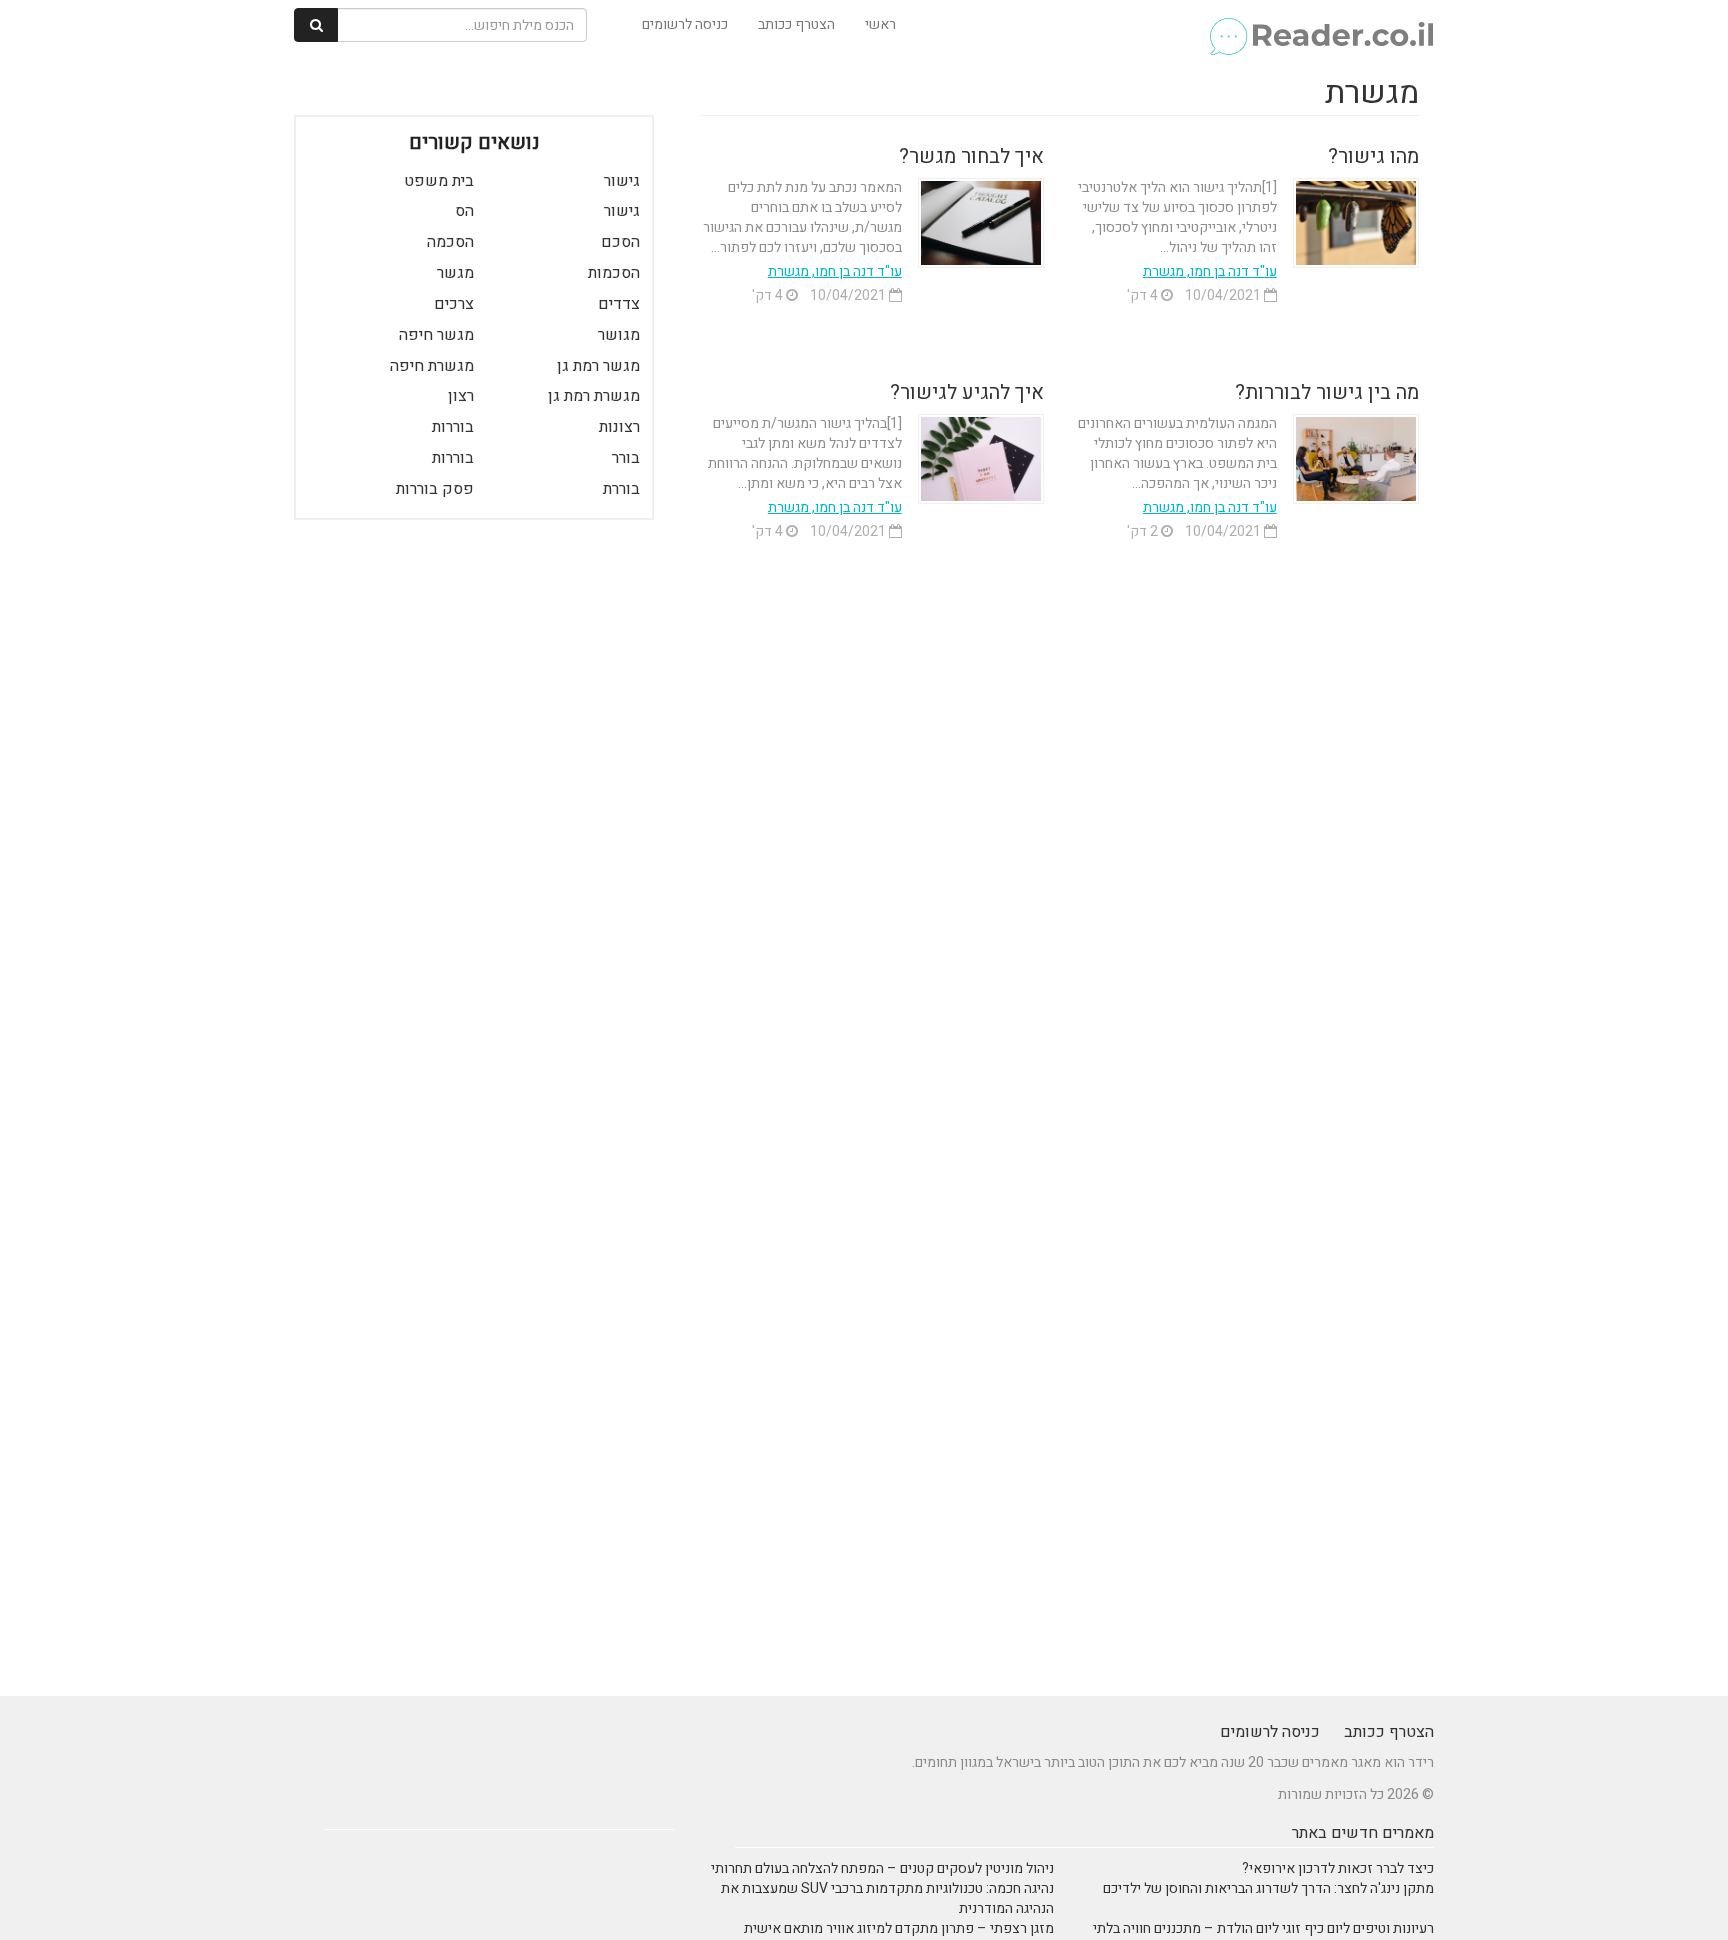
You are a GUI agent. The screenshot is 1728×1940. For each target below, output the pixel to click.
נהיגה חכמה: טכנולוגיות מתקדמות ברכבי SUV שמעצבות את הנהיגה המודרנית (887, 1898)
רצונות (619, 427)
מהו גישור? (1373, 156)
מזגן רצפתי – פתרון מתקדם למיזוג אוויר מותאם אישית (899, 1928)
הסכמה (450, 242)
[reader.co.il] (1320, 25)
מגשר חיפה (436, 335)
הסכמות (614, 273)
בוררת (621, 489)
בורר (626, 458)
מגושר (619, 335)
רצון (461, 396)
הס (464, 211)
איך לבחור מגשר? (971, 156)
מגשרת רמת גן (594, 396)
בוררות (453, 427)
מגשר (455, 273)
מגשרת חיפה (432, 366)
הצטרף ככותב (796, 24)
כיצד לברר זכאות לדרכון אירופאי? (1338, 1868)
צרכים (454, 304)
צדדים (619, 304)
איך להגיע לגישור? (967, 392)
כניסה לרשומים (685, 24)
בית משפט (439, 181)
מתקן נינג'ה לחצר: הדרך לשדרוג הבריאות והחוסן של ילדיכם (1268, 1888)
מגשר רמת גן (598, 366)
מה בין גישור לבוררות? (1327, 392)
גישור (622, 181)
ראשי (880, 24)
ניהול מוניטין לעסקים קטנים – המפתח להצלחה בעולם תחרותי (882, 1868)
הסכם (620, 242)
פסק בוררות (435, 489)
